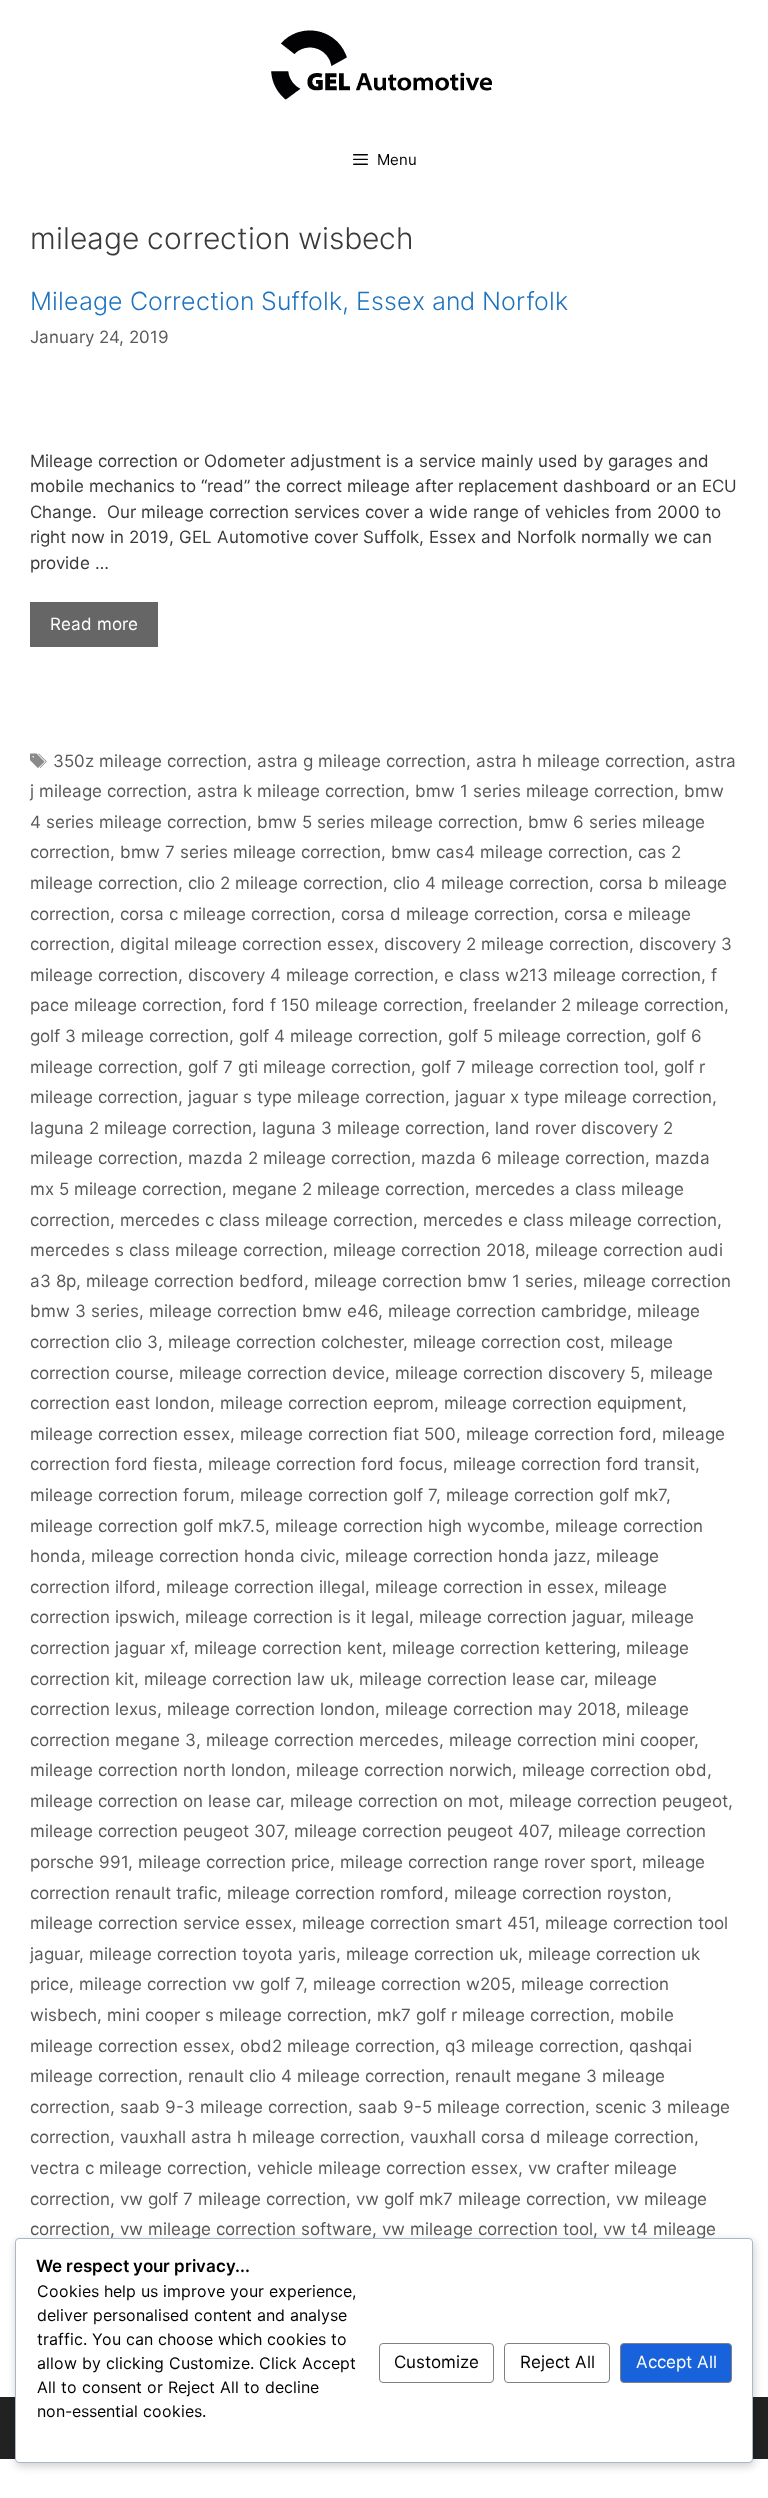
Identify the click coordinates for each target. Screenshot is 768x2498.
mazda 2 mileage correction (299, 1158)
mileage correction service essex (161, 1923)
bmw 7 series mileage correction (250, 852)
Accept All (676, 2362)
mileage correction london (271, 1709)
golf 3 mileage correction (129, 1036)
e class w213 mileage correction (572, 975)
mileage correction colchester (285, 1342)
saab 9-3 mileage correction (234, 2107)
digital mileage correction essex (247, 944)
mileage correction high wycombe (410, 1526)
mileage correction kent (288, 1648)
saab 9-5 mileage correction (471, 2107)
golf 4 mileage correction (338, 1036)
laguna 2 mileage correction (141, 1128)
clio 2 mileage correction (285, 883)
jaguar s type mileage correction (316, 1097)
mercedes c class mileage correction (266, 1220)
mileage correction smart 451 (418, 1923)
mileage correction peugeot (618, 1801)
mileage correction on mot (394, 1801)
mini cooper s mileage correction (237, 2015)
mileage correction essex (130, 1434)
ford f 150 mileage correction (347, 1005)
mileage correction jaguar (520, 1617)
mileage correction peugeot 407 (421, 1831)
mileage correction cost (506, 1342)
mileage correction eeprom (327, 1403)
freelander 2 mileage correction (598, 1005)
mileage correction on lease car (155, 1801)
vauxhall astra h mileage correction (260, 2137)
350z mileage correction (150, 761)
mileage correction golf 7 (338, 1495)
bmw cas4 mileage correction (509, 852)
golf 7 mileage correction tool (537, 1067)
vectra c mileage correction (138, 2168)
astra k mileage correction (301, 791)
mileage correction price (234, 1862)
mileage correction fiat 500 (348, 1434)
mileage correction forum (130, 1495)
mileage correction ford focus (325, 1464)
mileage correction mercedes (322, 1740)
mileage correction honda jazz (465, 1556)
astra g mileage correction (361, 761)
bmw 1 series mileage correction (544, 791)
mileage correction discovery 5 (517, 1373)
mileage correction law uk (246, 1679)
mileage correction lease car (471, 1679)
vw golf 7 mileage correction (233, 2199)
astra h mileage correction (580, 761)
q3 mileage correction (532, 2046)
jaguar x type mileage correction (583, 1097)
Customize (436, 2362)
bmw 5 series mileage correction (387, 822)
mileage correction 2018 (429, 1250)
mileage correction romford (335, 1893)
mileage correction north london (158, 1770)
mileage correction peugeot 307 (157, 1831)
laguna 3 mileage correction (373, 1128)
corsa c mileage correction (225, 914)
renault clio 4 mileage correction (316, 2076)
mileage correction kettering (504, 1648)
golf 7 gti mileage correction (299, 1067)
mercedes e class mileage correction (570, 1220)
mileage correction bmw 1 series (443, 1281)
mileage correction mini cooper (571, 1740)
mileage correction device (282, 1373)
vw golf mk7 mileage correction (481, 2199)
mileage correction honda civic (213, 1556)
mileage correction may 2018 (500, 1709)
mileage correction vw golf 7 (191, 1984)
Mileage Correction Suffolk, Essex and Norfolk (299, 301)
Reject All (557, 2362)
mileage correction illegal (265, 1587)
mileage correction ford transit (574, 1464)
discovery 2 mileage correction (506, 944)
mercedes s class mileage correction (176, 1250)
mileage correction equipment (563, 1403)
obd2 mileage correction (337, 2046)
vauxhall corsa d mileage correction (552, 2137)
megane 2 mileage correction (348, 1189)
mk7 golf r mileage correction (493, 2015)
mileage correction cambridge (507, 1311)
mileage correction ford (559, 1434)
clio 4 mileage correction (491, 883)
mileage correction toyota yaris (212, 1954)
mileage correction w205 (412, 1984)
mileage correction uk (432, 1954)
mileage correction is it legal (297, 1617)
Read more (94, 624)
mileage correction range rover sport (486, 1862)
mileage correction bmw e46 (263, 1311)
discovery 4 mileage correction (311, 975)
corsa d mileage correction (447, 914)
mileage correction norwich (404, 1770)
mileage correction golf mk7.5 (147, 1526)
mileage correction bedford (195, 1281)
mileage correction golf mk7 (556, 1495)
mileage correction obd (614, 1770)
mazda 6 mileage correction (533, 1158)
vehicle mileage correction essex (387, 2168)
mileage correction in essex (484, 1587)
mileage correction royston (560, 1893)
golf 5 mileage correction (547, 1036)
